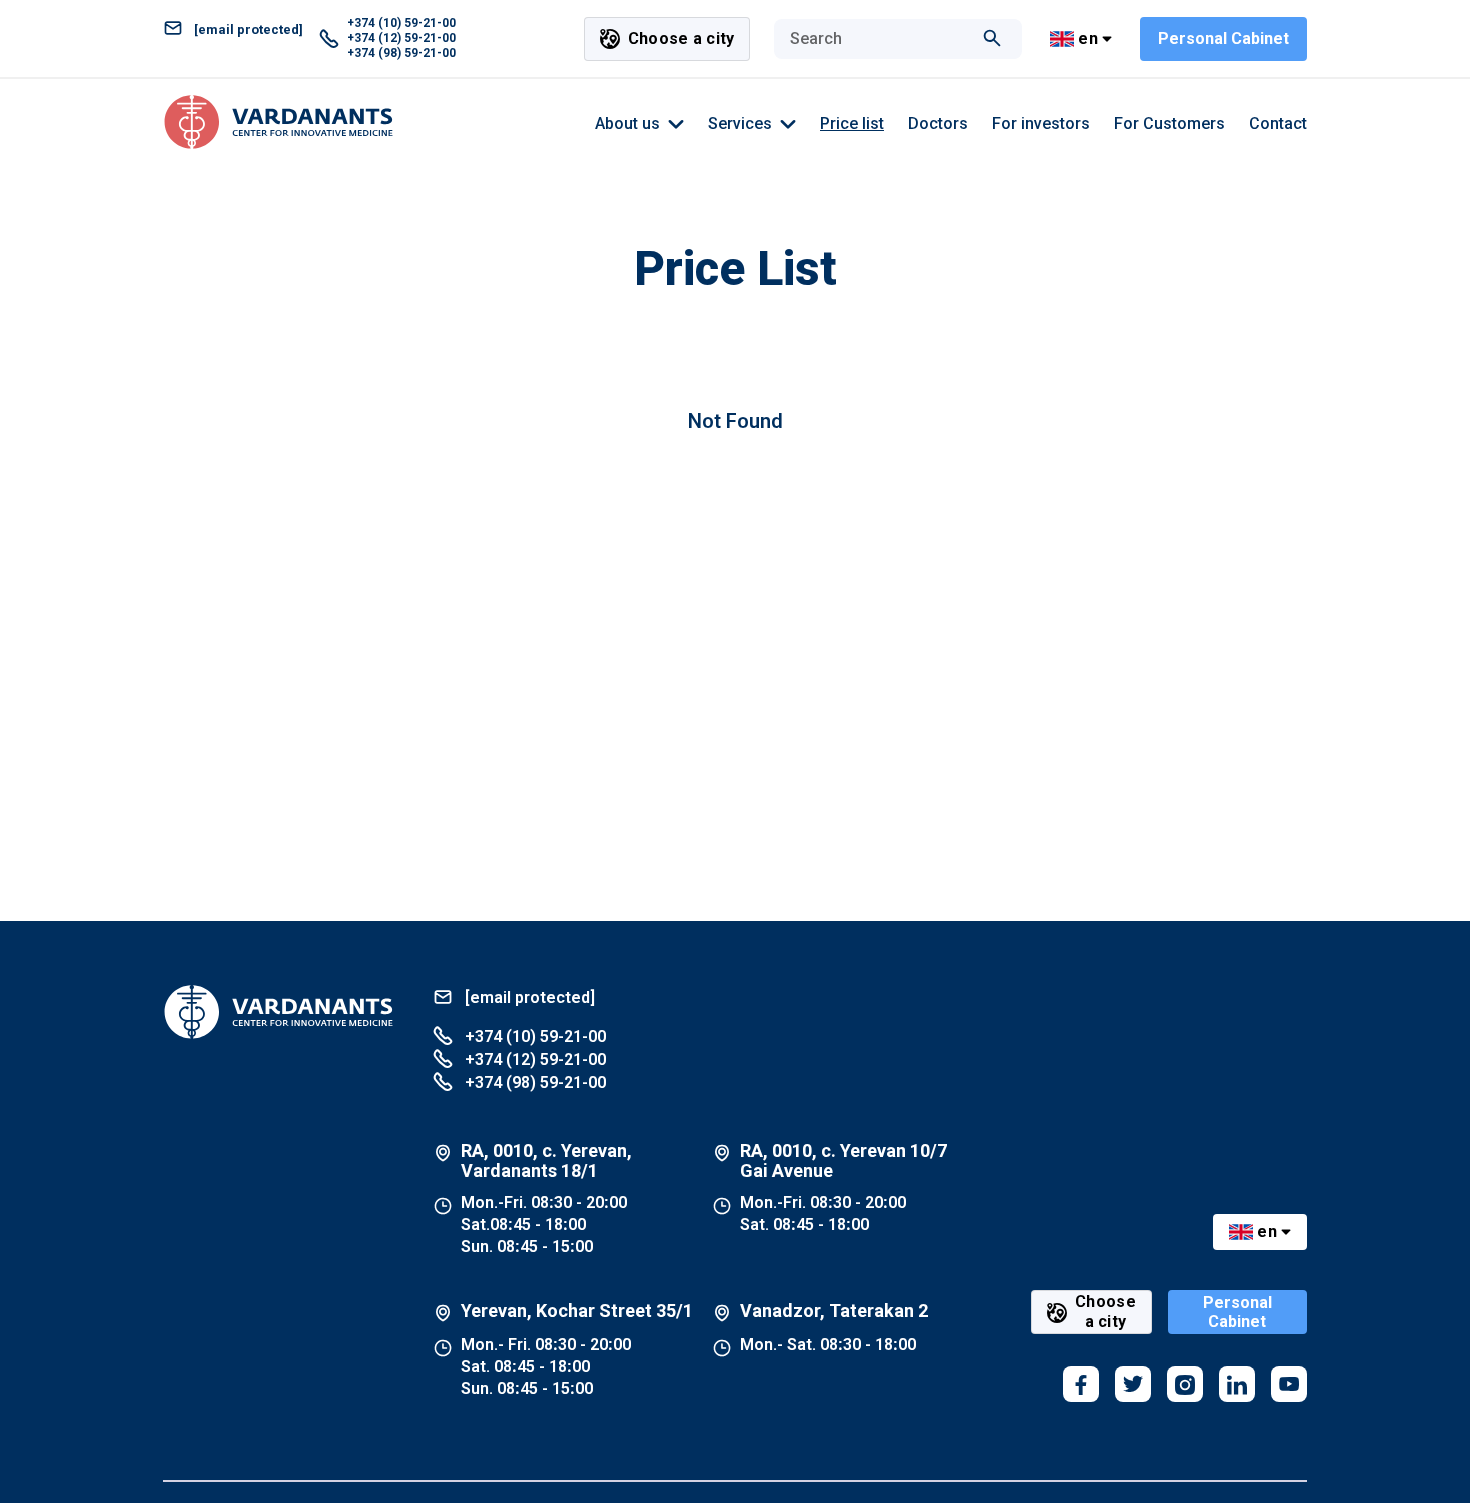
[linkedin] (1237, 1384)
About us (627, 123)
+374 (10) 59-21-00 (401, 23)
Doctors (938, 123)
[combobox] (878, 39)
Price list (852, 123)
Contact (1278, 123)
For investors (1041, 123)
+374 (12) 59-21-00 (401, 38)
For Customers (1169, 123)
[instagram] (1185, 1384)
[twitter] (1133, 1384)
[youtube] (1289, 1384)
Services (740, 123)
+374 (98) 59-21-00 (401, 53)
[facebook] (1081, 1384)
